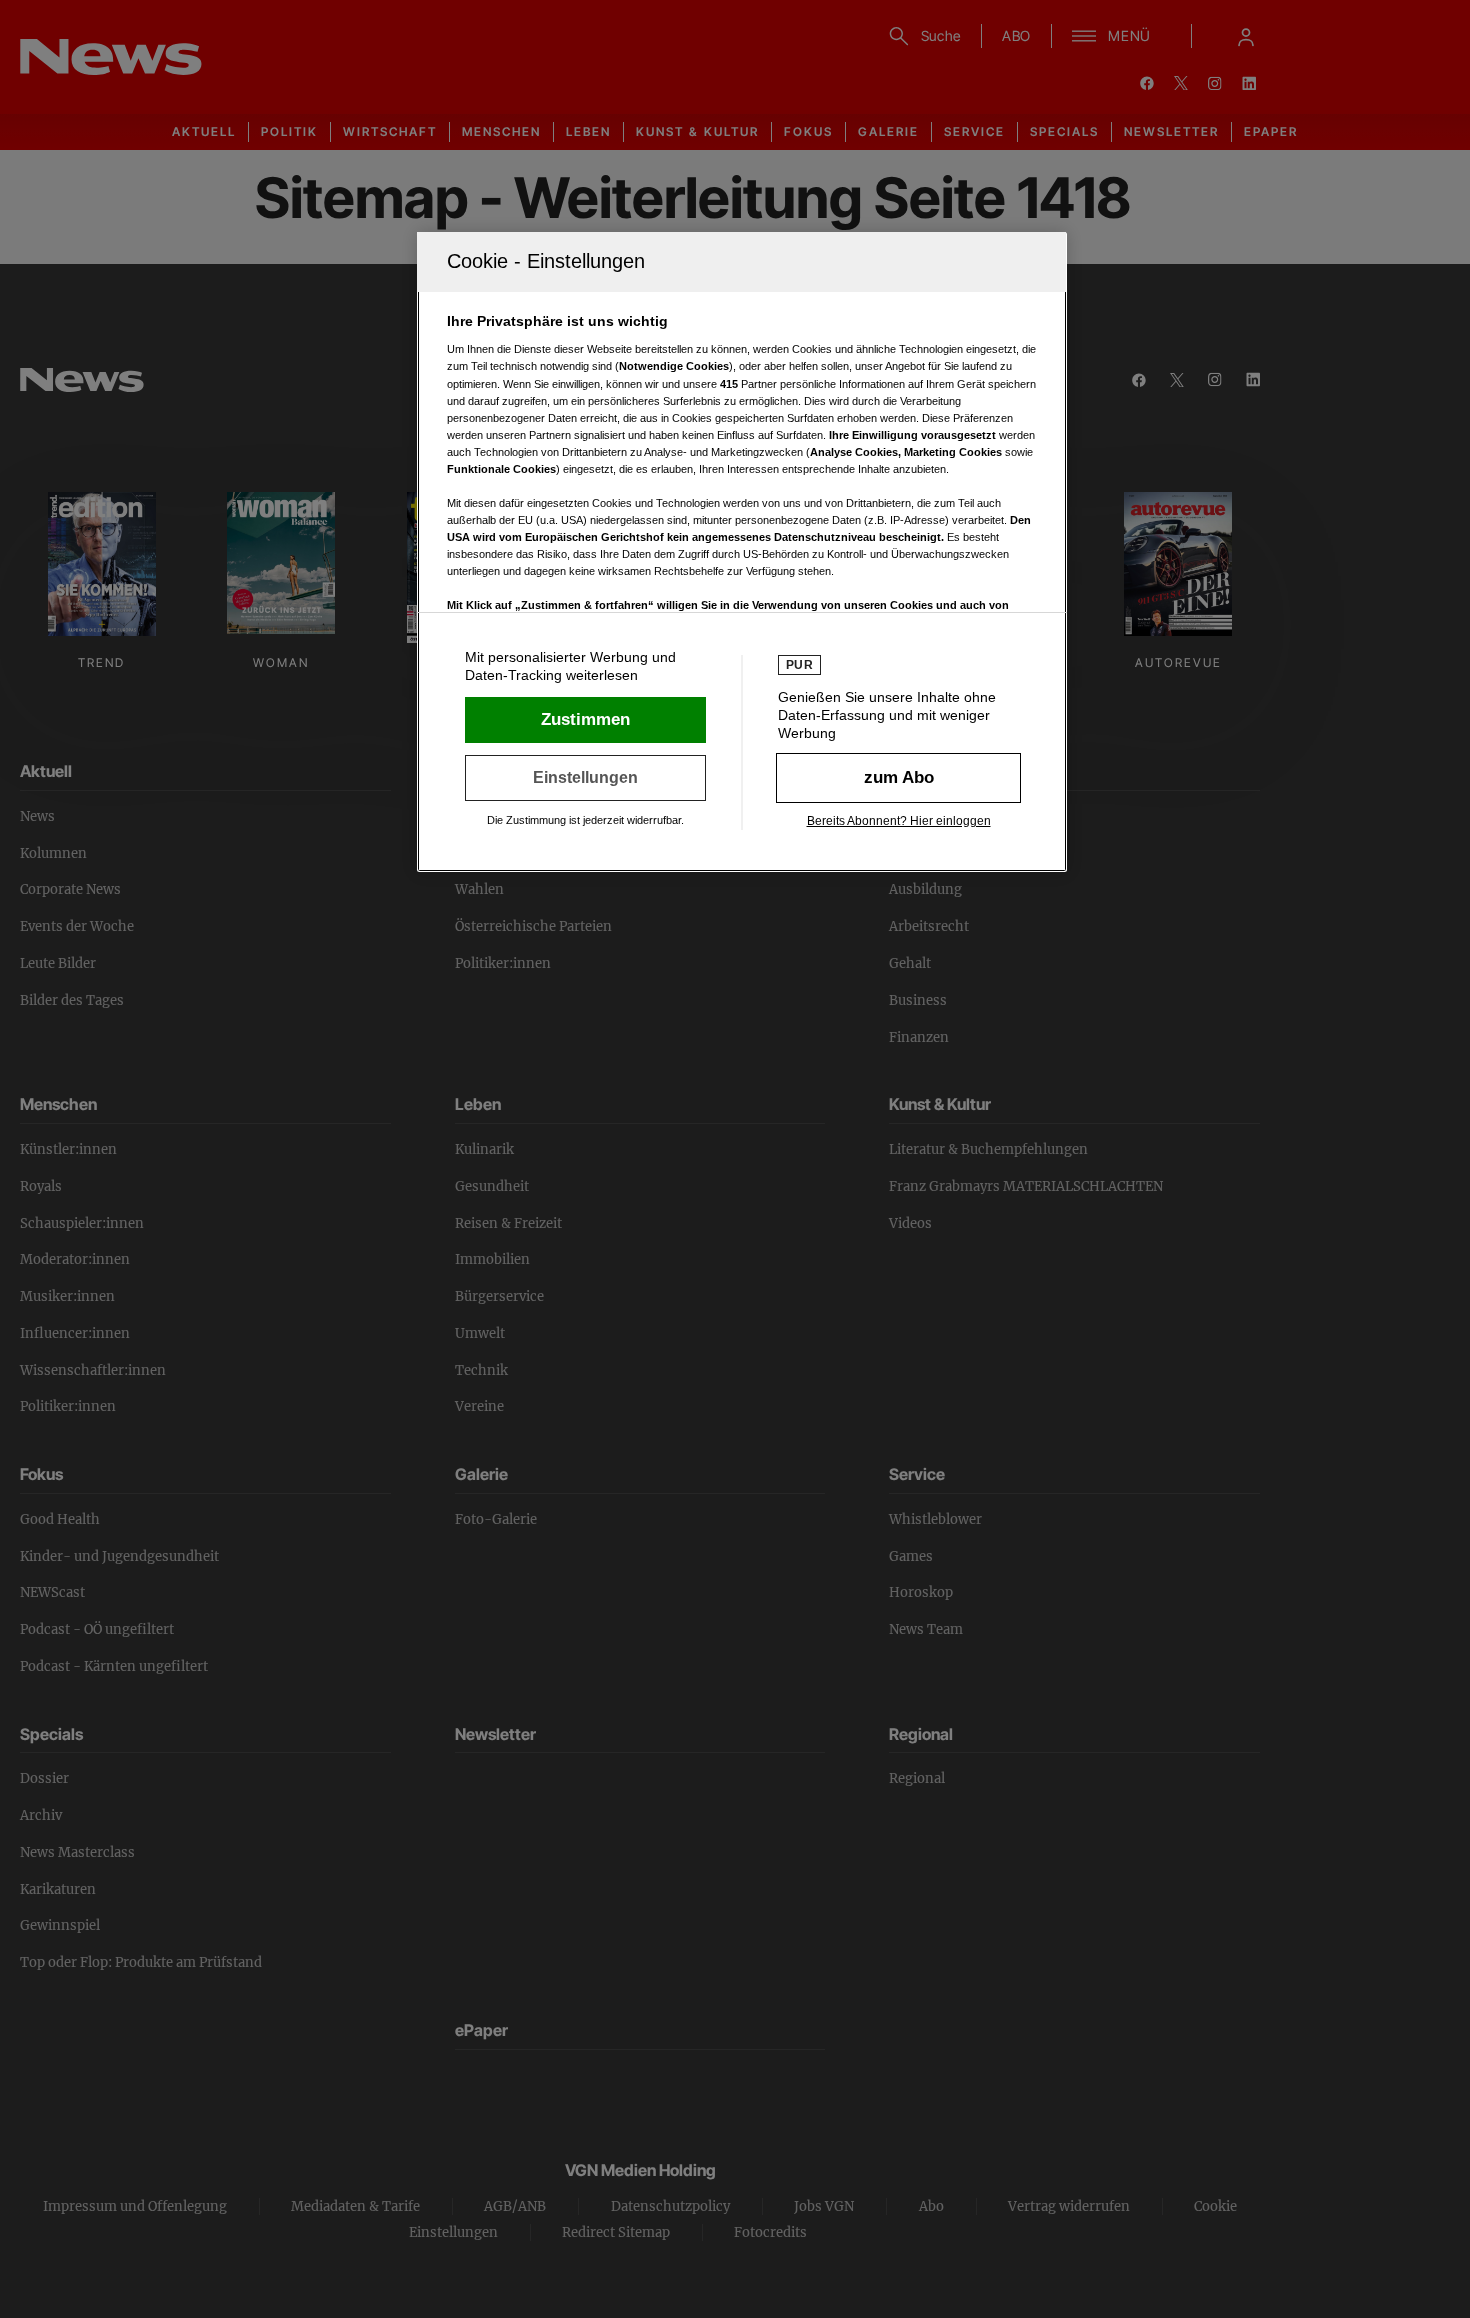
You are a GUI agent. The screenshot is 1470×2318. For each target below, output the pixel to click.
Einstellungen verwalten (585, 778)
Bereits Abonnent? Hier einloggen (899, 821)
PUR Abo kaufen (898, 778)
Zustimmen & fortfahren (585, 720)
